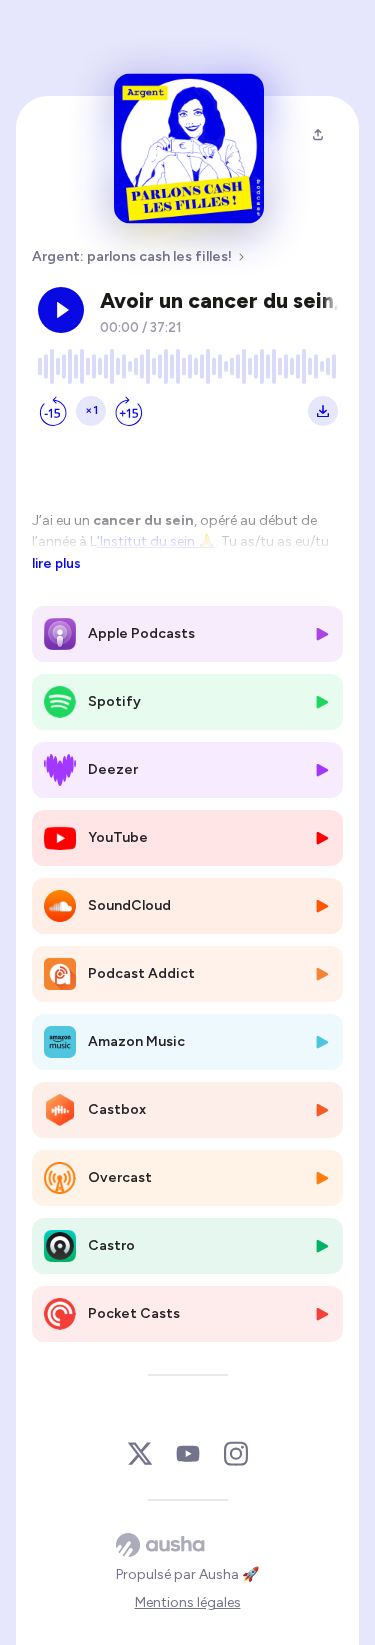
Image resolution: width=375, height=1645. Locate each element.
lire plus (56, 563)
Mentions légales (188, 1602)
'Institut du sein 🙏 (156, 541)
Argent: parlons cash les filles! (132, 256)
